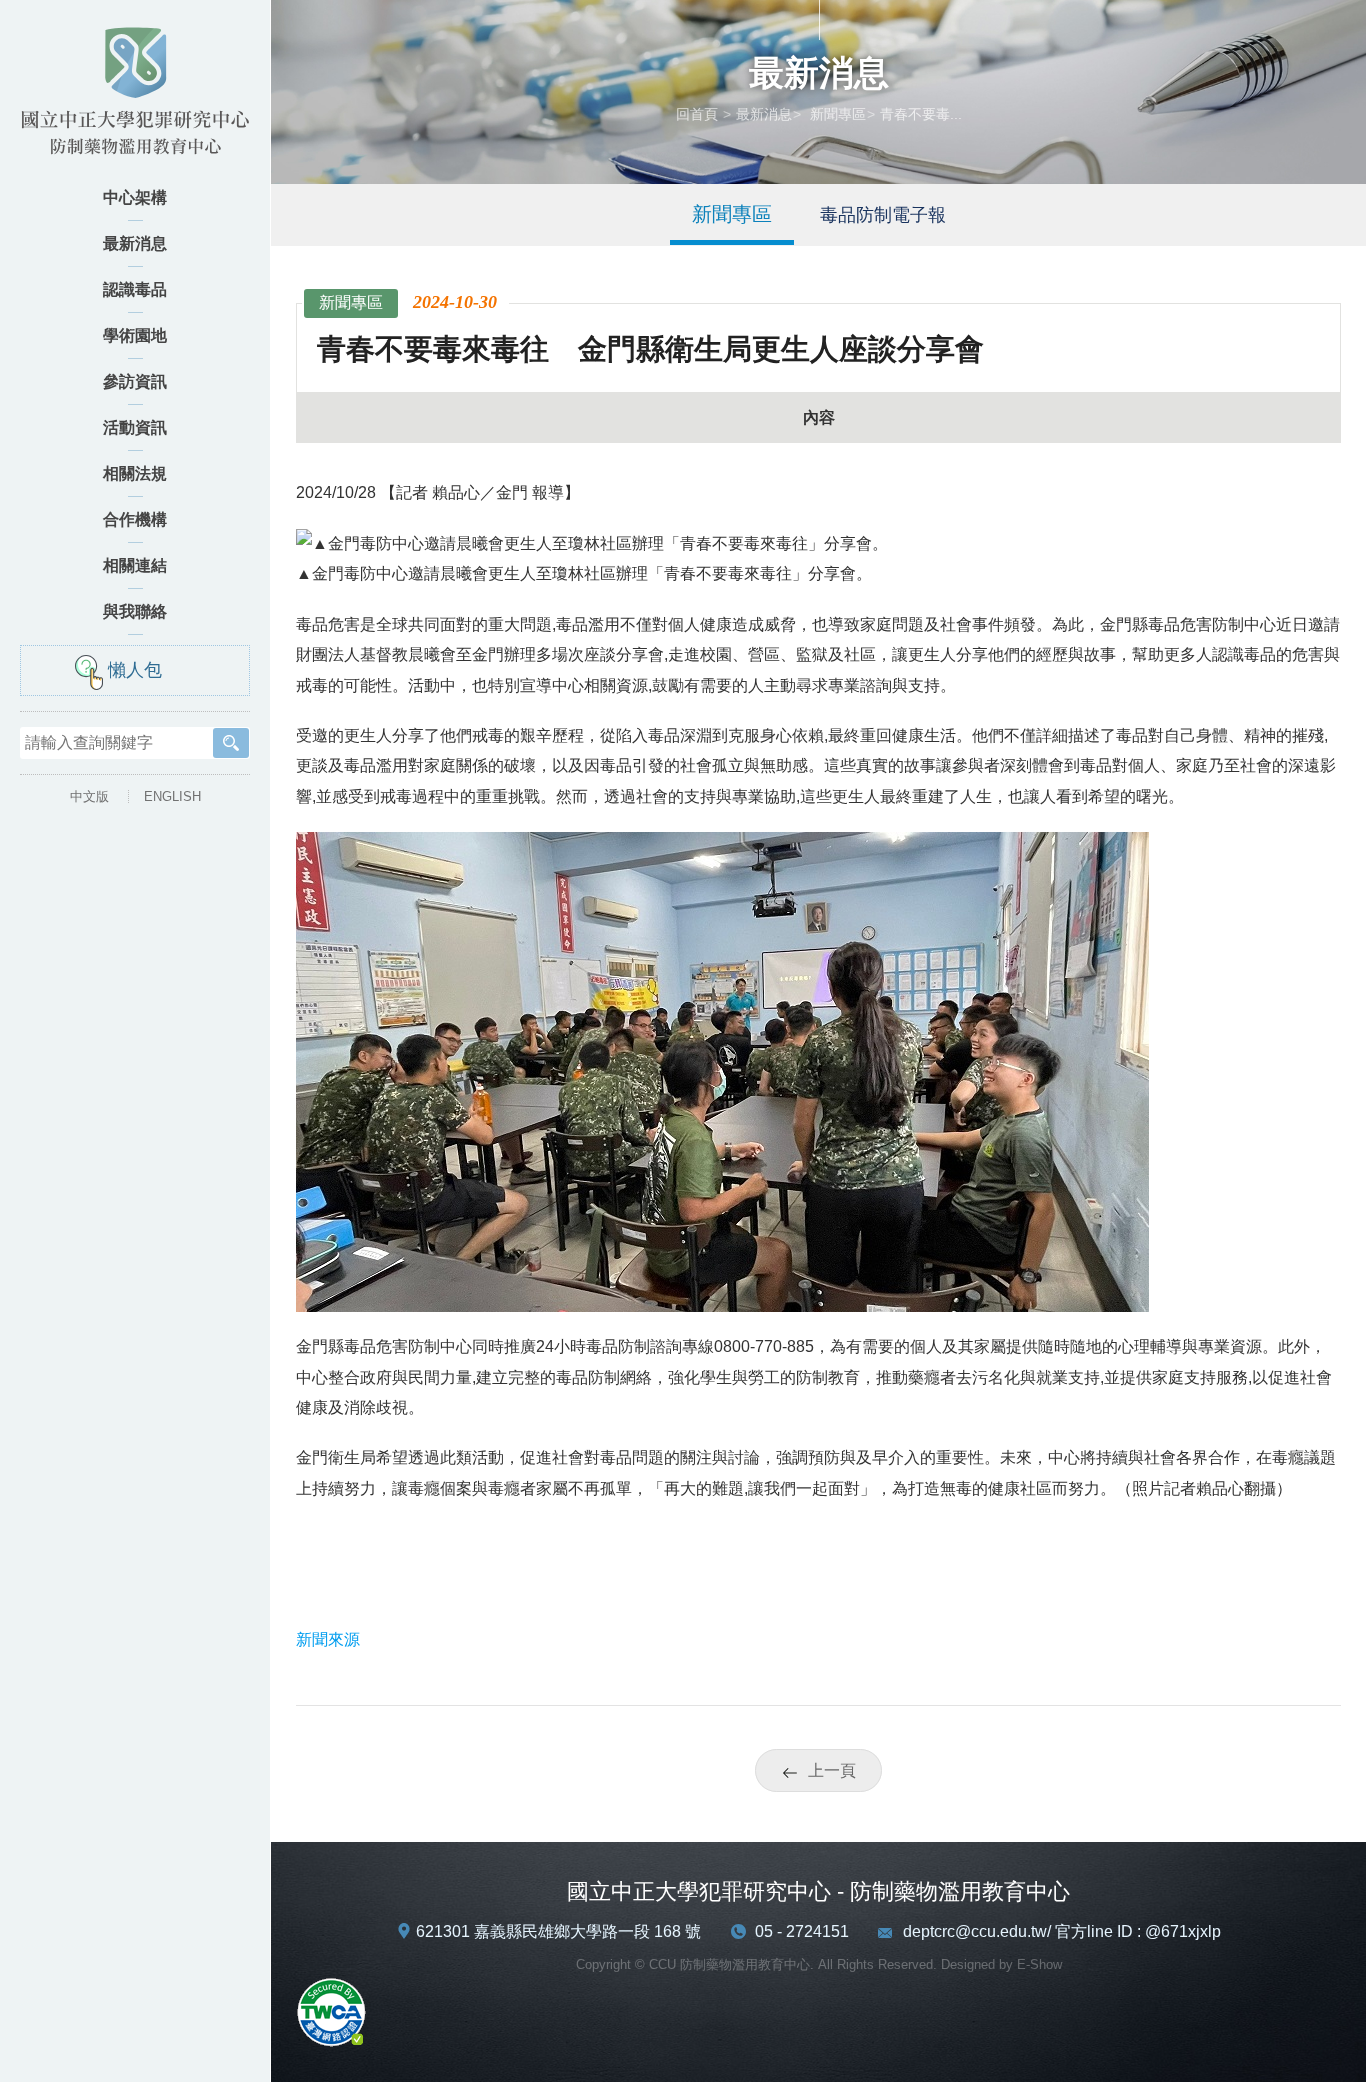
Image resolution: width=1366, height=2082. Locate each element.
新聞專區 (836, 114)
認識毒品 (135, 289)
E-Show (1039, 1964)
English (172, 796)
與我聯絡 (135, 611)
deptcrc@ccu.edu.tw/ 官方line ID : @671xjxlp (1062, 1931)
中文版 (89, 796)
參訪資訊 (135, 381)
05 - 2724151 (802, 1931)
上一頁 (832, 1770)
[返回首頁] (135, 97)
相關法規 (135, 473)
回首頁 (697, 114)
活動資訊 (135, 427)
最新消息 (135, 243)
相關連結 (135, 565)
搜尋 (231, 743)
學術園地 (135, 335)
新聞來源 (328, 1639)
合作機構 (135, 519)
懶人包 (135, 670)
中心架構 (135, 197)
